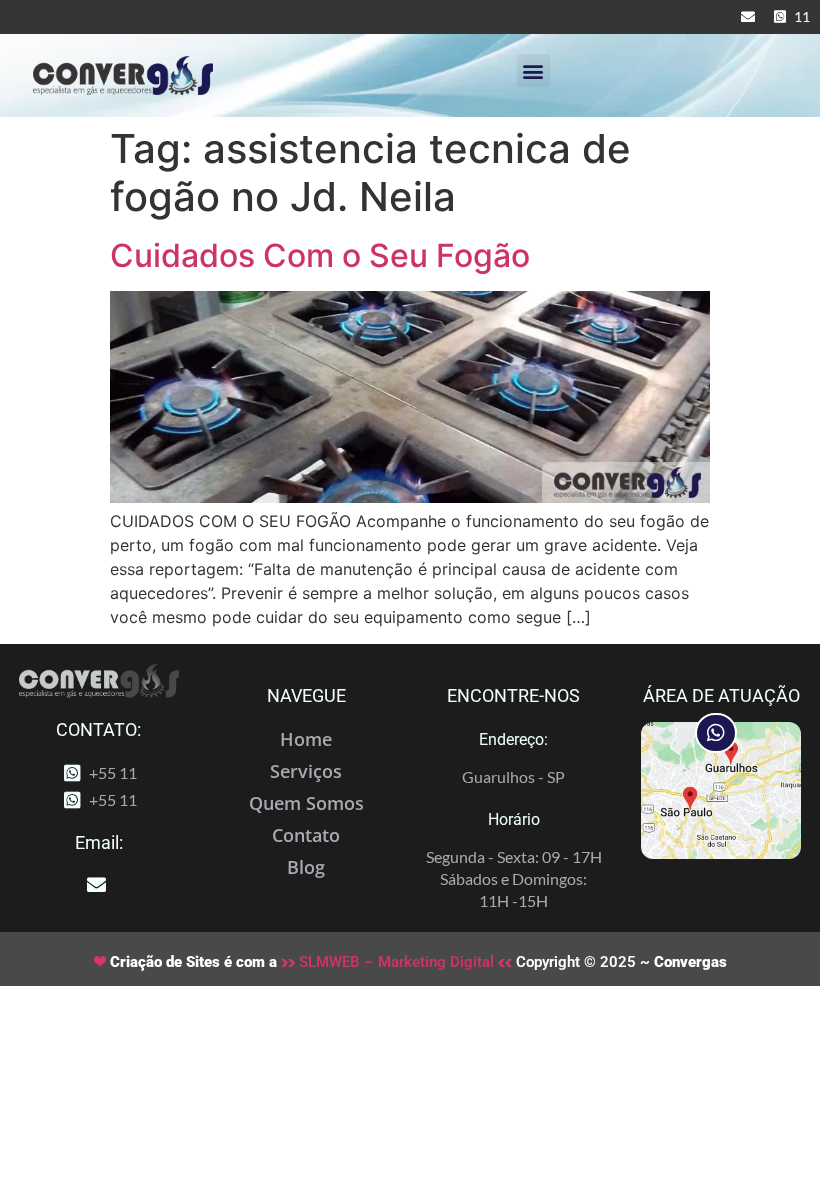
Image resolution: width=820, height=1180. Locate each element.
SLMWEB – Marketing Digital (396, 962)
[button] (533, 70)
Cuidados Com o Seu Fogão (320, 255)
